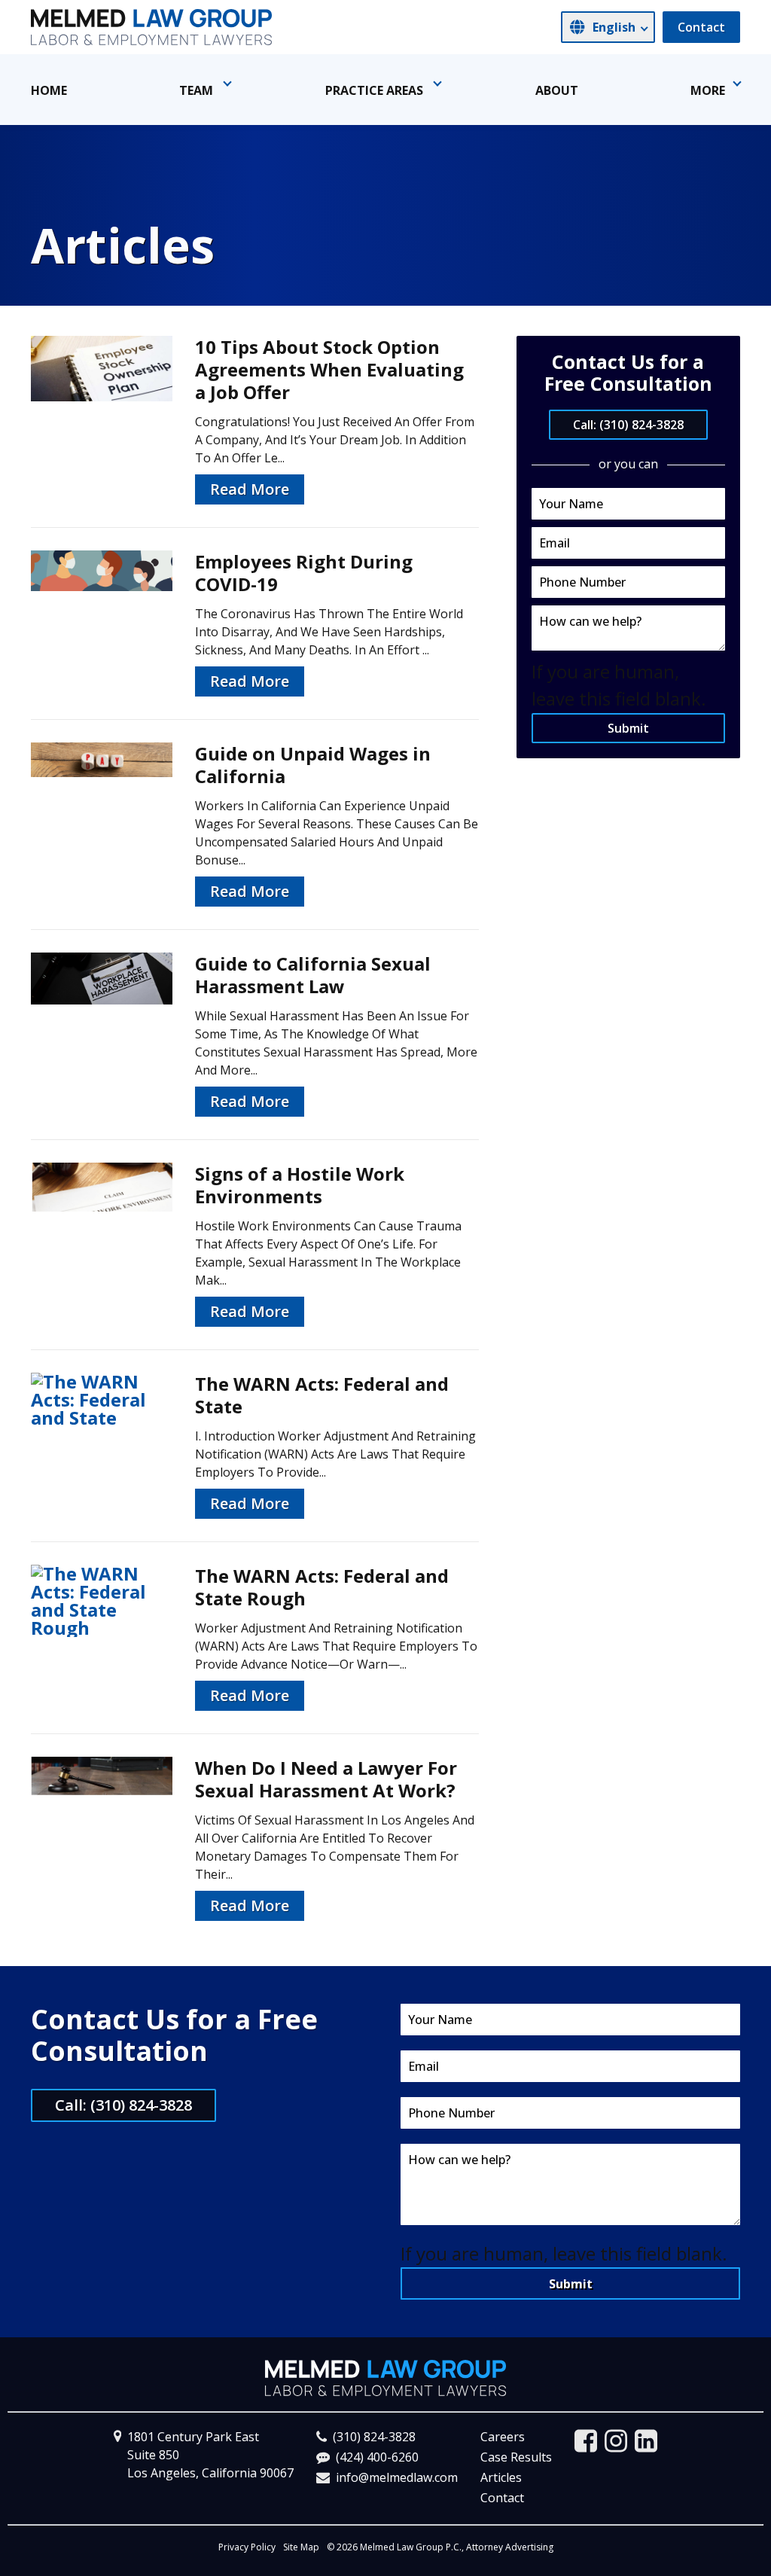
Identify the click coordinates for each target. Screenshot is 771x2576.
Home (49, 90)
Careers (503, 2437)
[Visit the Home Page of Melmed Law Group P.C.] (151, 27)
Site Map (301, 2547)
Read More (250, 489)
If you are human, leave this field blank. (564, 2253)
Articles (501, 2477)
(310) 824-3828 (374, 2437)
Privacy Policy (247, 2547)
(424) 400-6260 (377, 2457)
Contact (701, 27)
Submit (628, 728)
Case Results (516, 2457)
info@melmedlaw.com (397, 2477)
